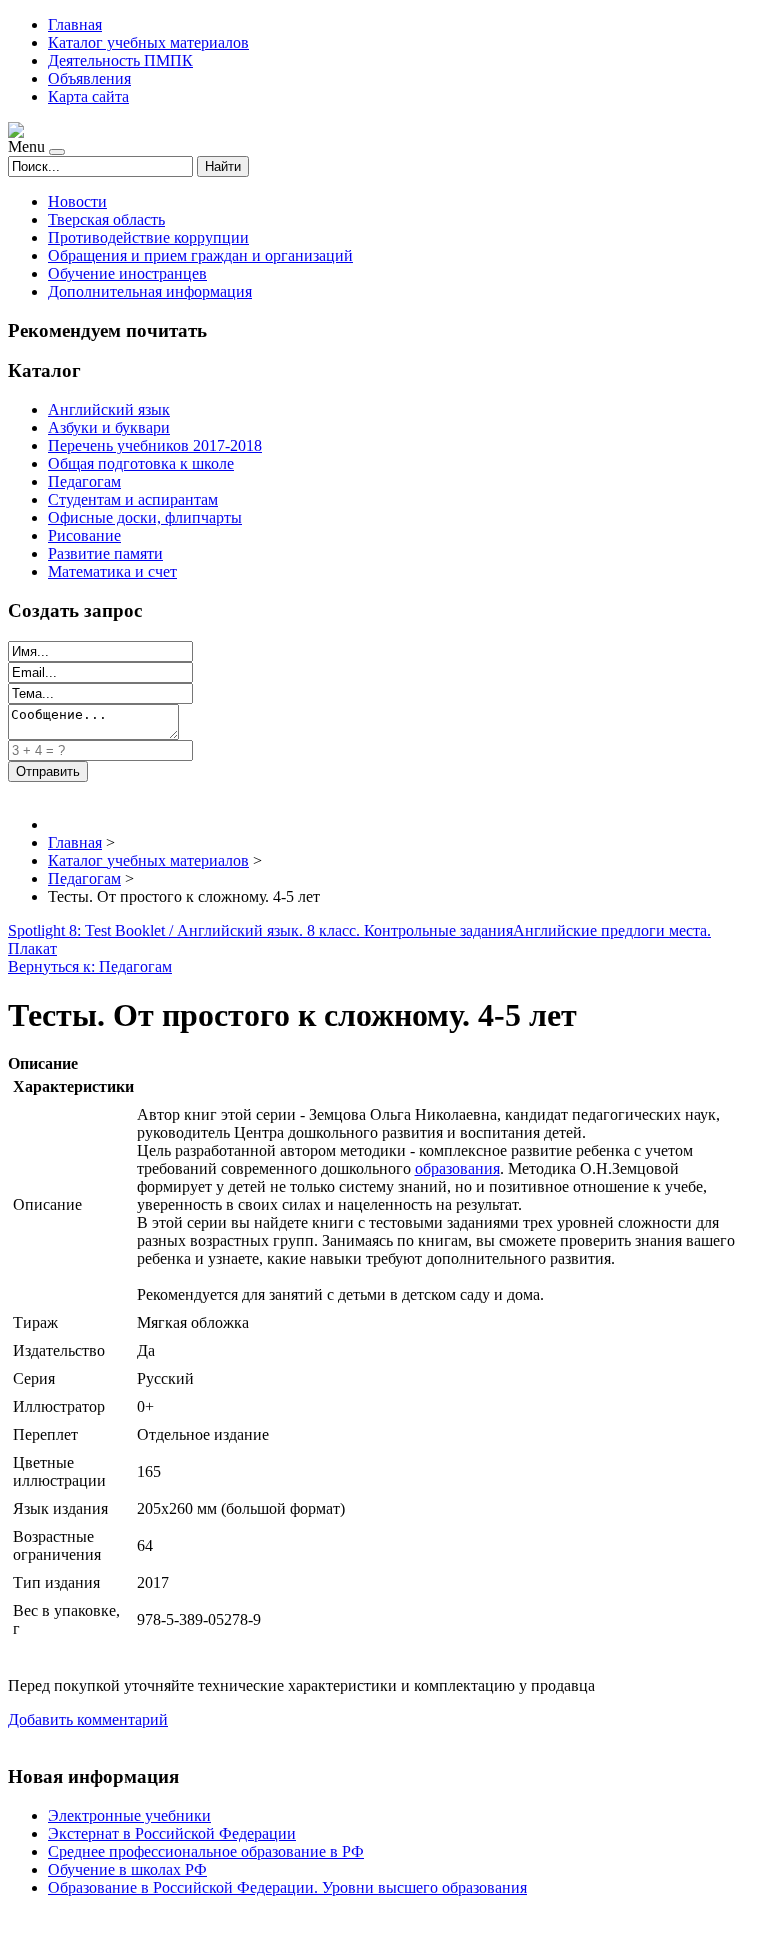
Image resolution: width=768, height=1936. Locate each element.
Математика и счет (112, 571)
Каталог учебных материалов (148, 42)
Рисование (84, 535)
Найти (223, 166)
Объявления (89, 78)
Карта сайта (88, 96)
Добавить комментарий (88, 1719)
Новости (77, 201)
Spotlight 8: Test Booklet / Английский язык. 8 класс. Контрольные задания (260, 930)
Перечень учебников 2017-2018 (155, 445)
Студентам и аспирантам (133, 499)
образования (457, 1168)
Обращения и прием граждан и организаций (200, 255)
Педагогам (84, 481)
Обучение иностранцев (127, 273)
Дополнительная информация (150, 291)
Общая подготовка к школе (141, 463)
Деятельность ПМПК (120, 60)
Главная (75, 24)
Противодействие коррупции (148, 237)
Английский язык (109, 409)
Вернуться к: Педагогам (90, 966)
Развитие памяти (105, 553)
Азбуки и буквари (109, 427)
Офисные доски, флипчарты (145, 517)
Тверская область (106, 219)
